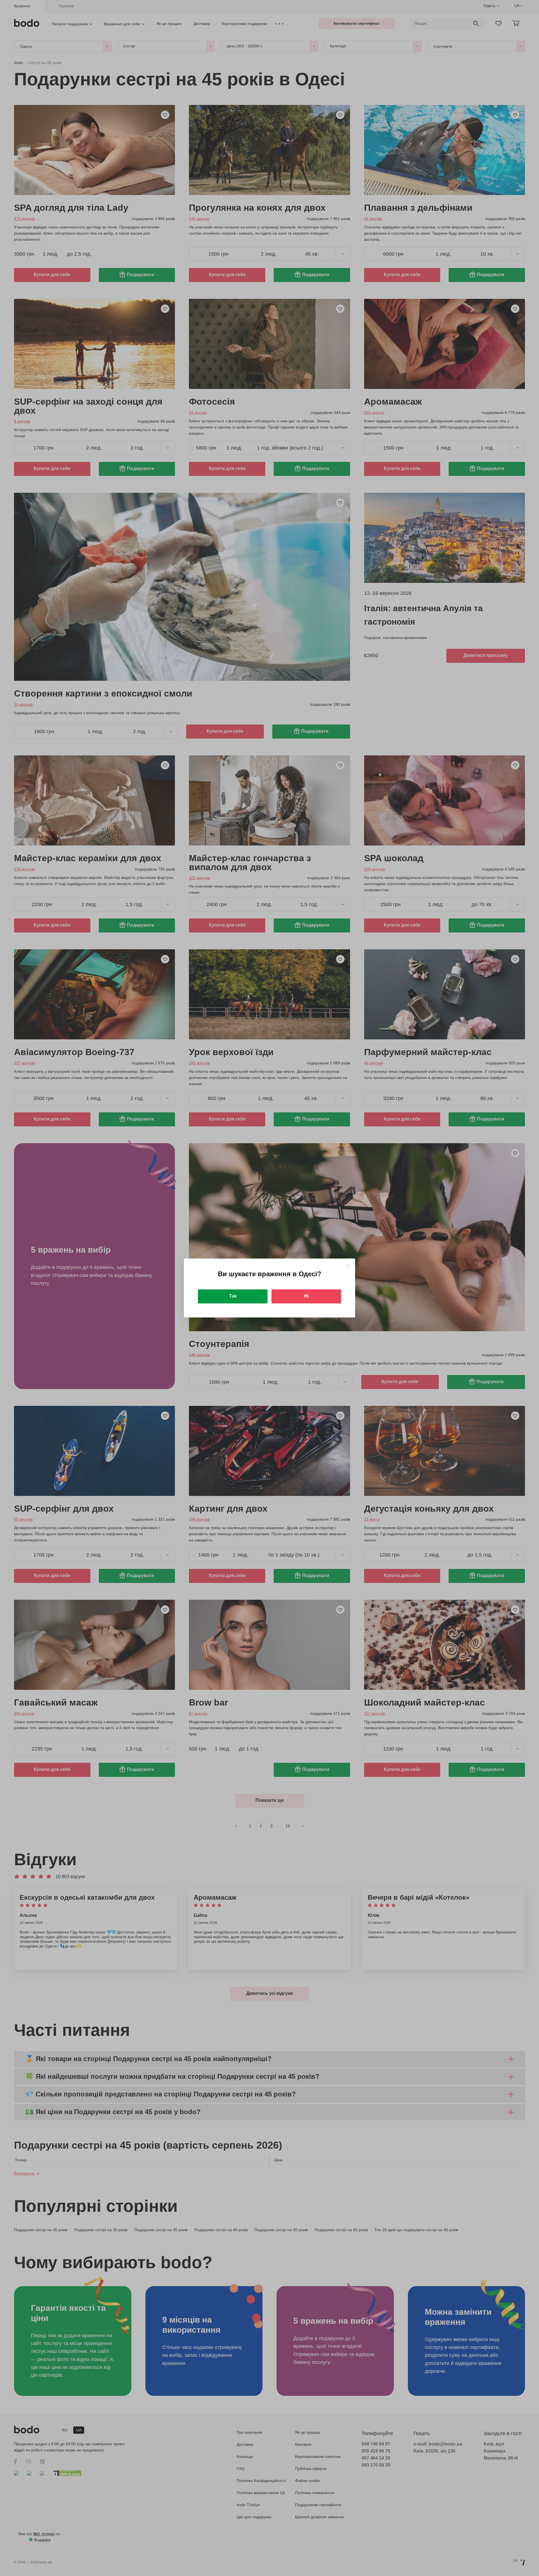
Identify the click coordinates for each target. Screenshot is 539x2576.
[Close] (348, 1266)
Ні (306, 1296)
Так (233, 1296)
